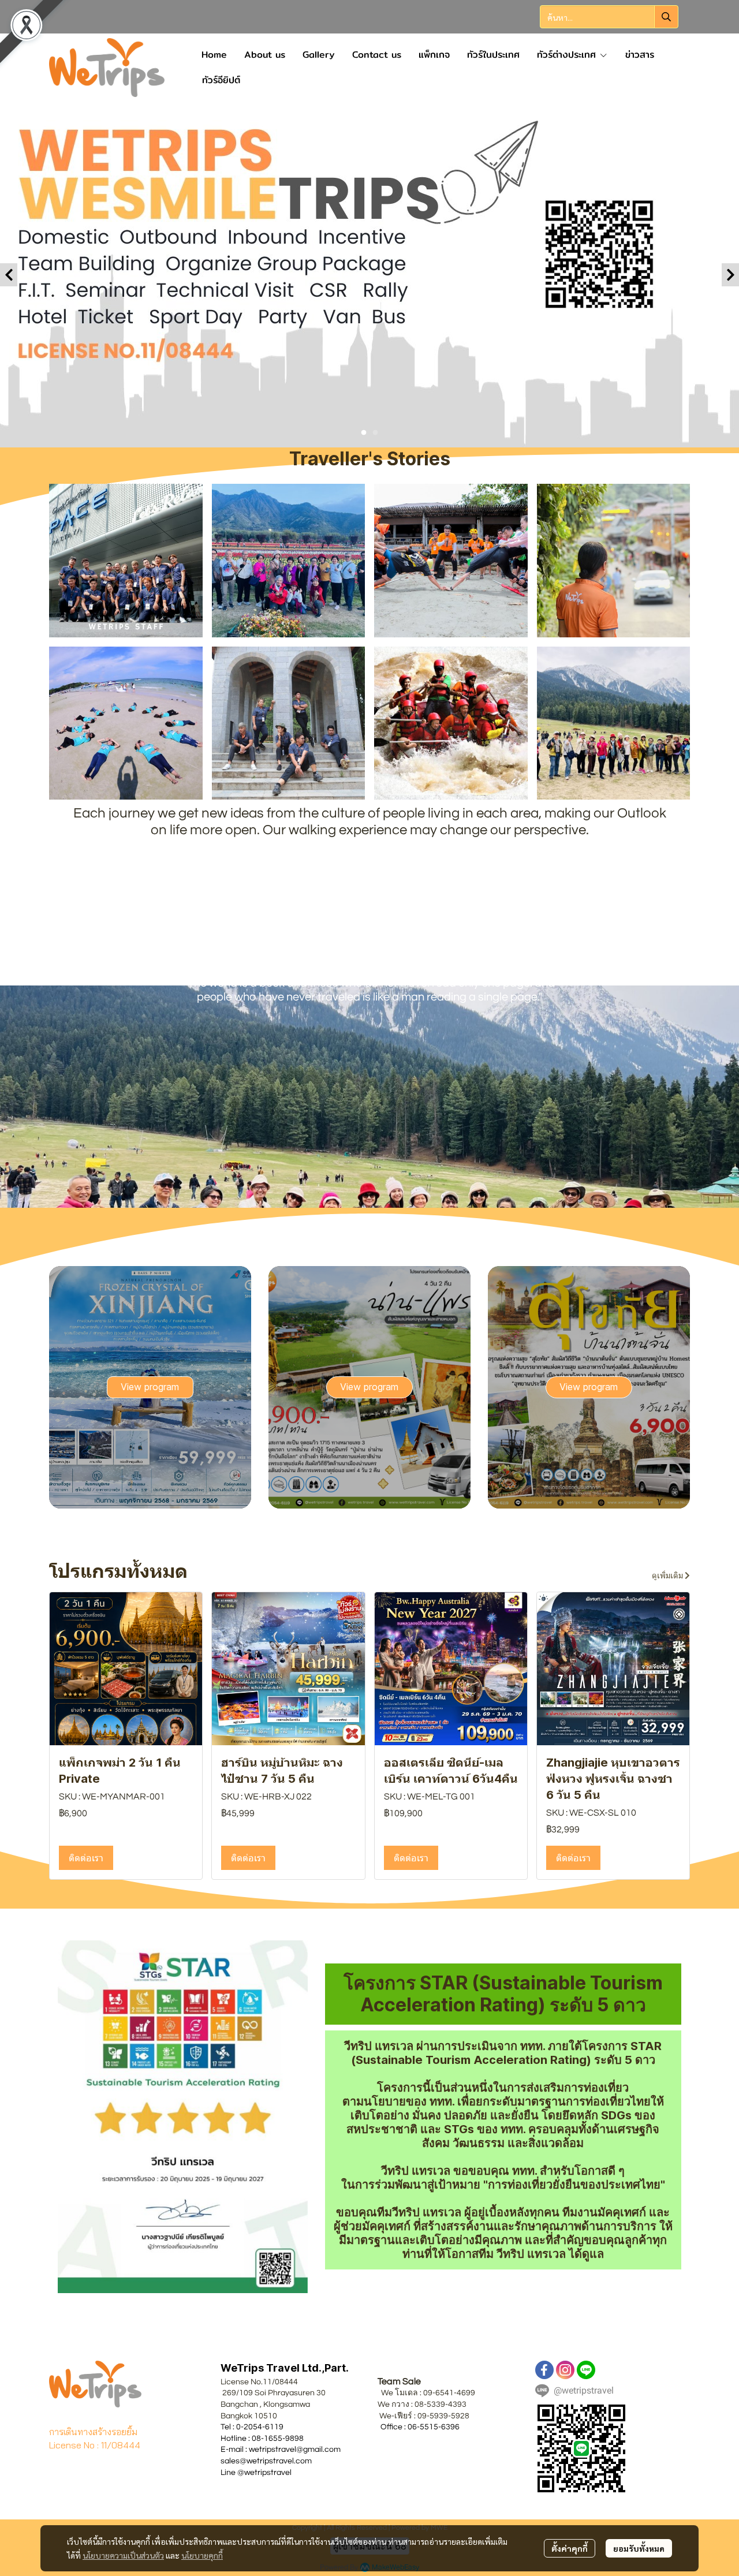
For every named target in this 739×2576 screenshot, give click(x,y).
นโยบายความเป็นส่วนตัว (123, 2555)
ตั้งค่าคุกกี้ (570, 2548)
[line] (586, 2370)
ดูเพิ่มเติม (668, 1576)
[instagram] (565, 2370)
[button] (609, 17)
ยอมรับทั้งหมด (639, 2548)
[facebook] (544, 2370)
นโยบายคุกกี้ (202, 2555)
